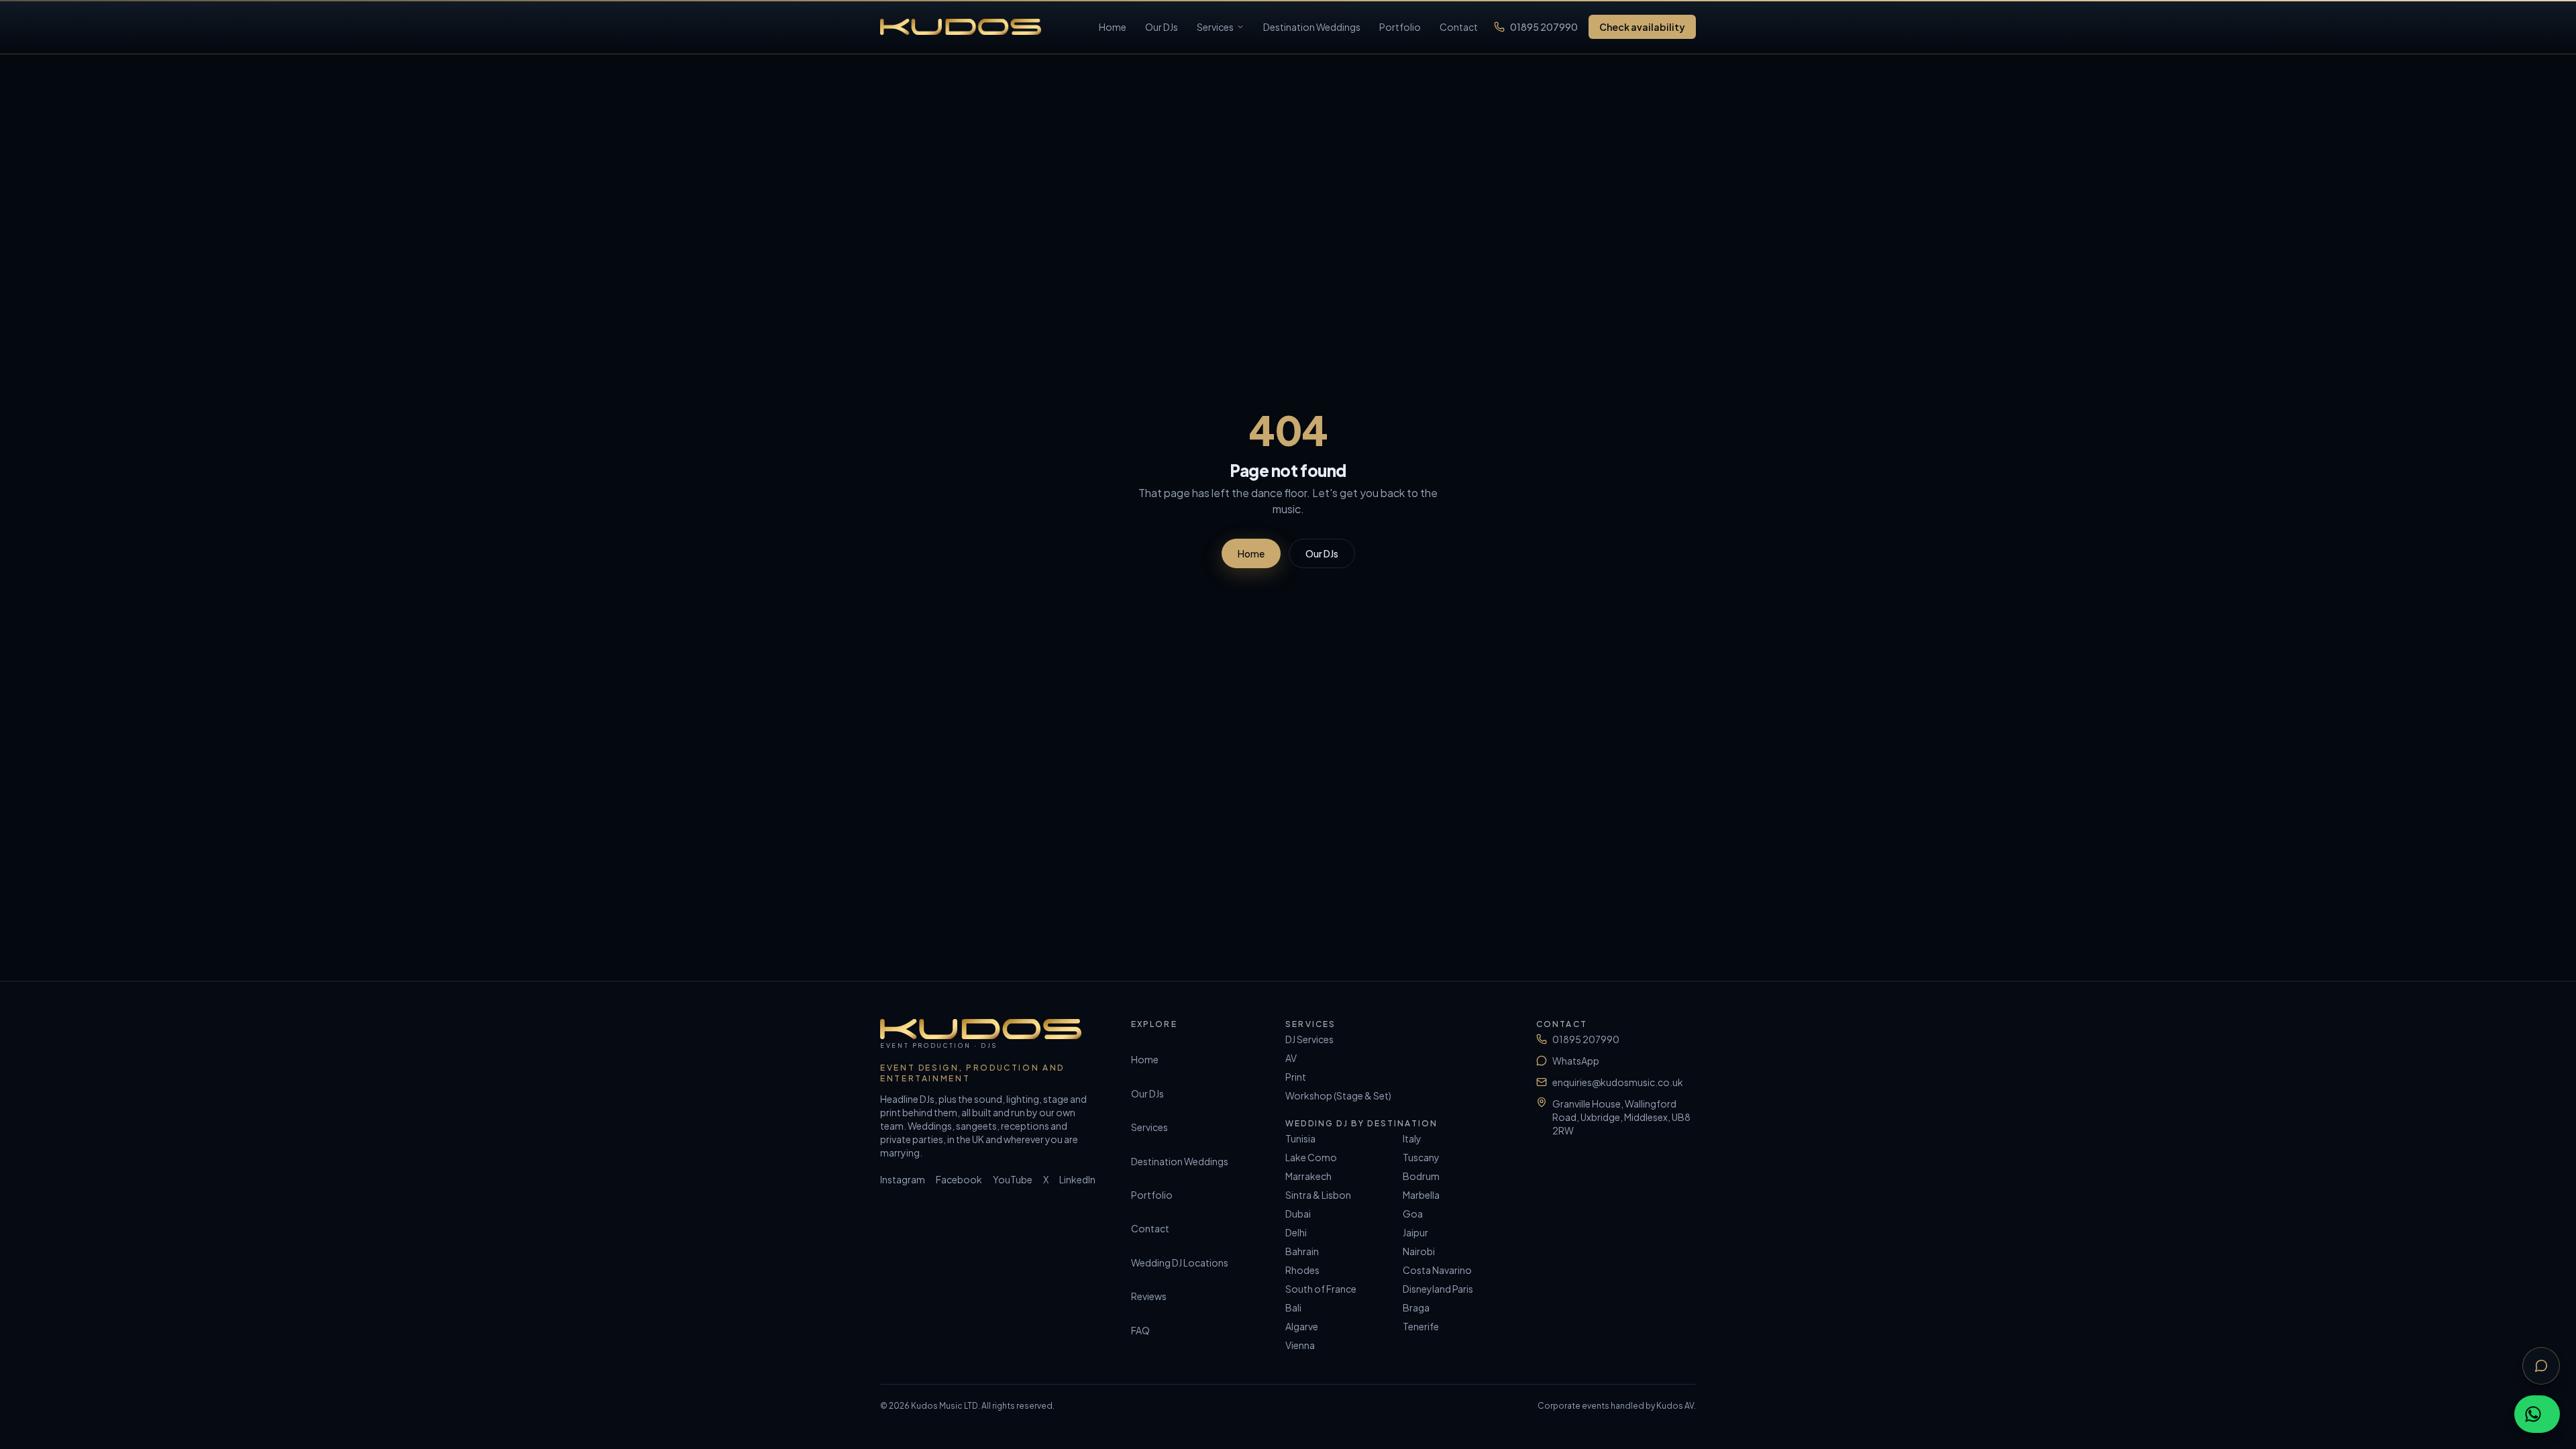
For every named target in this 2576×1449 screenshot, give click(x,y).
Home (1113, 27)
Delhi (1296, 1232)
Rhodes (1302, 1270)
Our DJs (1162, 27)
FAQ (1140, 1330)
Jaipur (1415, 1232)
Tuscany (1421, 1157)
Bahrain (1302, 1251)
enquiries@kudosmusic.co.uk (1618, 1082)
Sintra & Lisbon (1318, 1195)
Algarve (1302, 1326)
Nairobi (1419, 1251)
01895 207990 (1544, 27)
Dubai (1298, 1214)
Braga (1416, 1307)
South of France (1321, 1289)
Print (1296, 1077)
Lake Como (1311, 1157)
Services (1215, 27)
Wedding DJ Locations (1180, 1263)
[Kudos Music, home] (961, 27)
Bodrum (1421, 1176)
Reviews (1149, 1296)
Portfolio (1400, 27)
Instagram (903, 1179)
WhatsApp (1576, 1061)
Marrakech (1308, 1176)
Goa (1413, 1214)
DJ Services (1309, 1039)
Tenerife (1421, 1326)
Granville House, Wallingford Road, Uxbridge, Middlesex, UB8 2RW (1621, 1117)
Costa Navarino (1437, 1270)
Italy (1412, 1138)
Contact (1459, 27)
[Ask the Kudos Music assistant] (2541, 1366)
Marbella (1421, 1195)
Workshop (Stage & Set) (1338, 1095)
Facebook (959, 1179)
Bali (1293, 1307)
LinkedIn (1077, 1179)
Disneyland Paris (1438, 1289)
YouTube (1013, 1179)
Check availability (1642, 27)
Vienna (1300, 1345)
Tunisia (1300, 1138)
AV (1291, 1058)
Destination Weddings (1312, 27)
